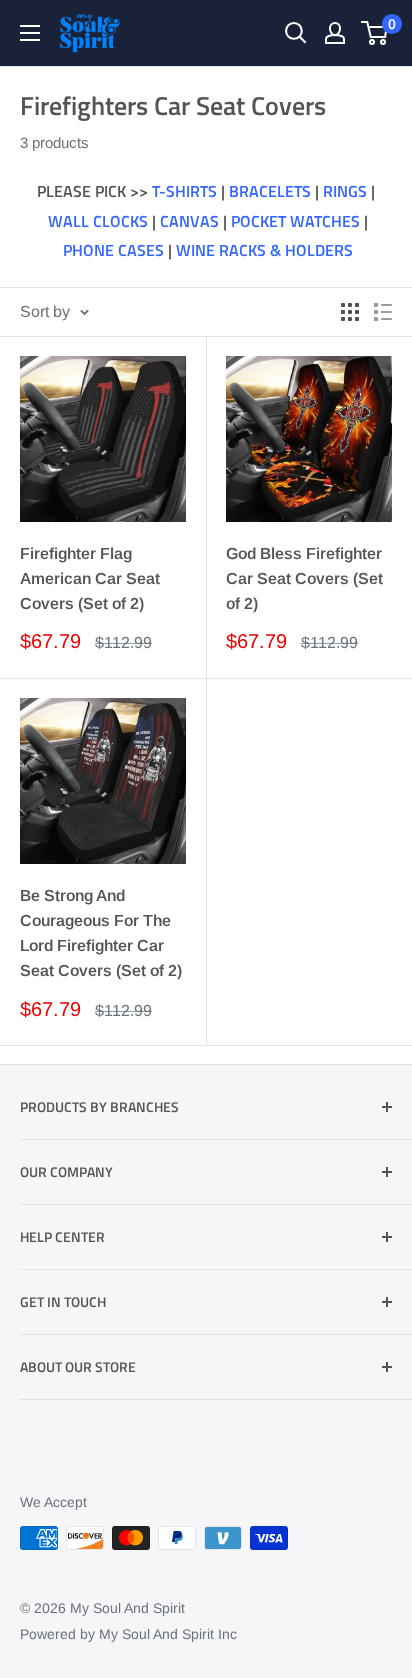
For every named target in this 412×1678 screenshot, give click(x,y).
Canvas (189, 221)
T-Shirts (184, 191)
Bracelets (270, 191)
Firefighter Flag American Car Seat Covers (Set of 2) (90, 578)
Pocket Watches (295, 221)
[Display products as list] (383, 312)
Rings (345, 191)
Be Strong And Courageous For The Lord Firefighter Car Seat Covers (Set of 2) (101, 932)
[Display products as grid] (350, 312)
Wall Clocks (98, 221)
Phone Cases (113, 250)
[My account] (335, 33)
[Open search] (296, 33)
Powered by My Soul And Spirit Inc (128, 1634)
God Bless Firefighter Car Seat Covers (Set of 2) (304, 578)
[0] (375, 33)
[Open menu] (30, 33)
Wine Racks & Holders (264, 250)
